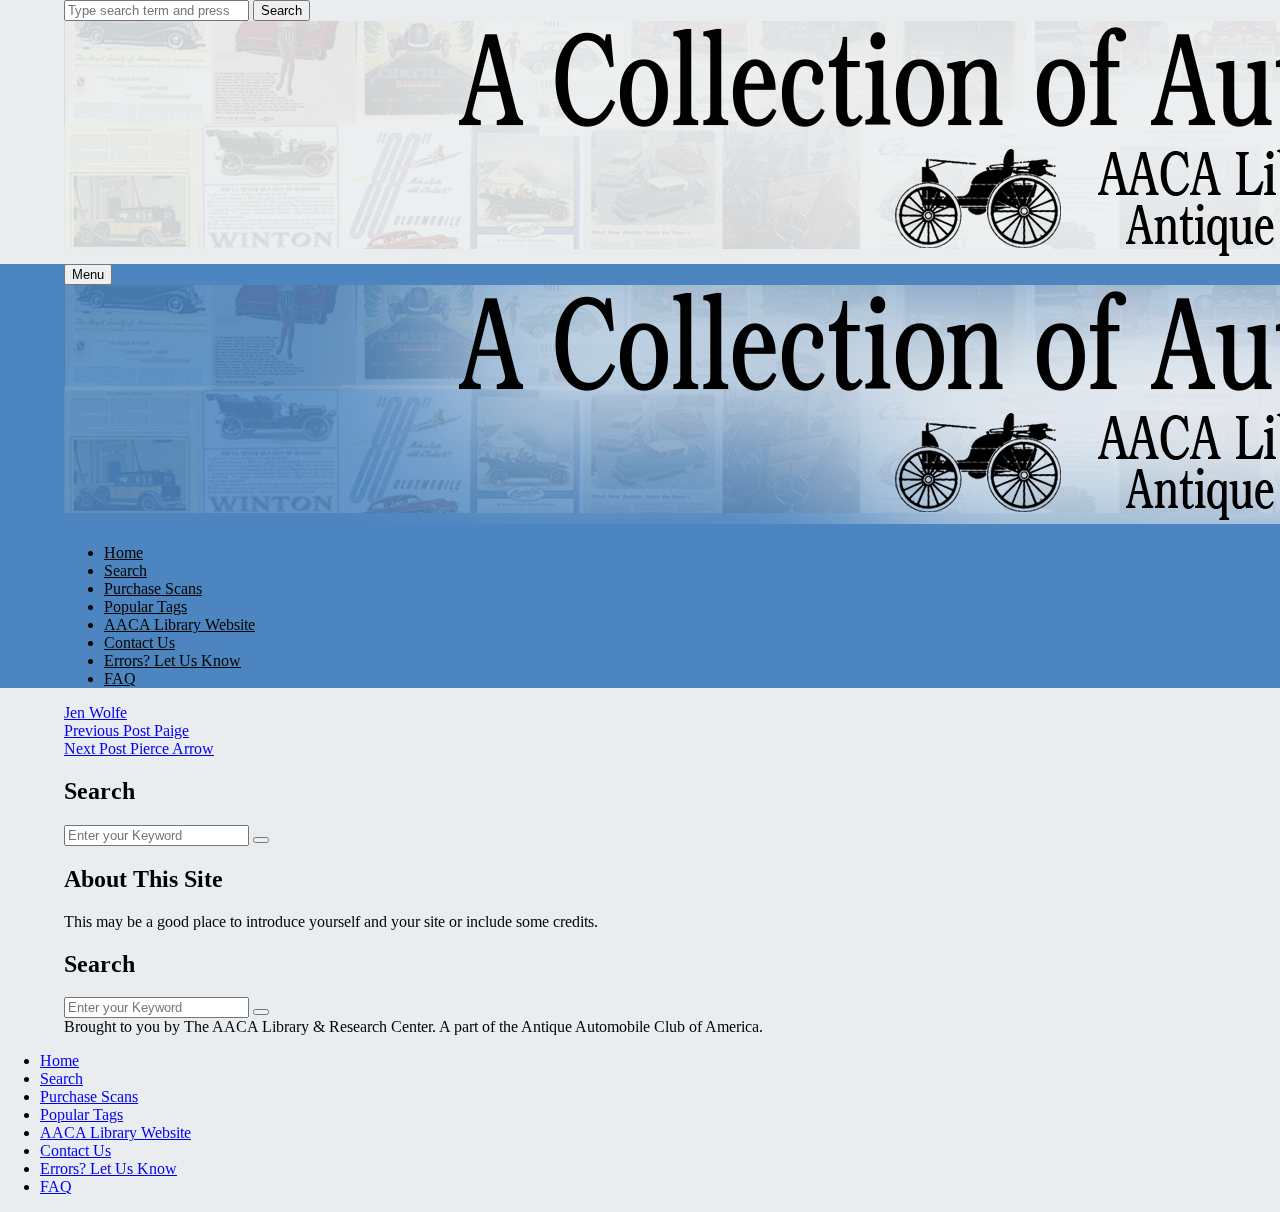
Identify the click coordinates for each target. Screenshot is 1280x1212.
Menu (88, 274)
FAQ (120, 678)
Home (123, 552)
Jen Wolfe (95, 712)
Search (281, 10)
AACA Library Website (179, 624)
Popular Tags (145, 606)
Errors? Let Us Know (172, 660)
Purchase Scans (153, 588)
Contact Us (139, 642)
